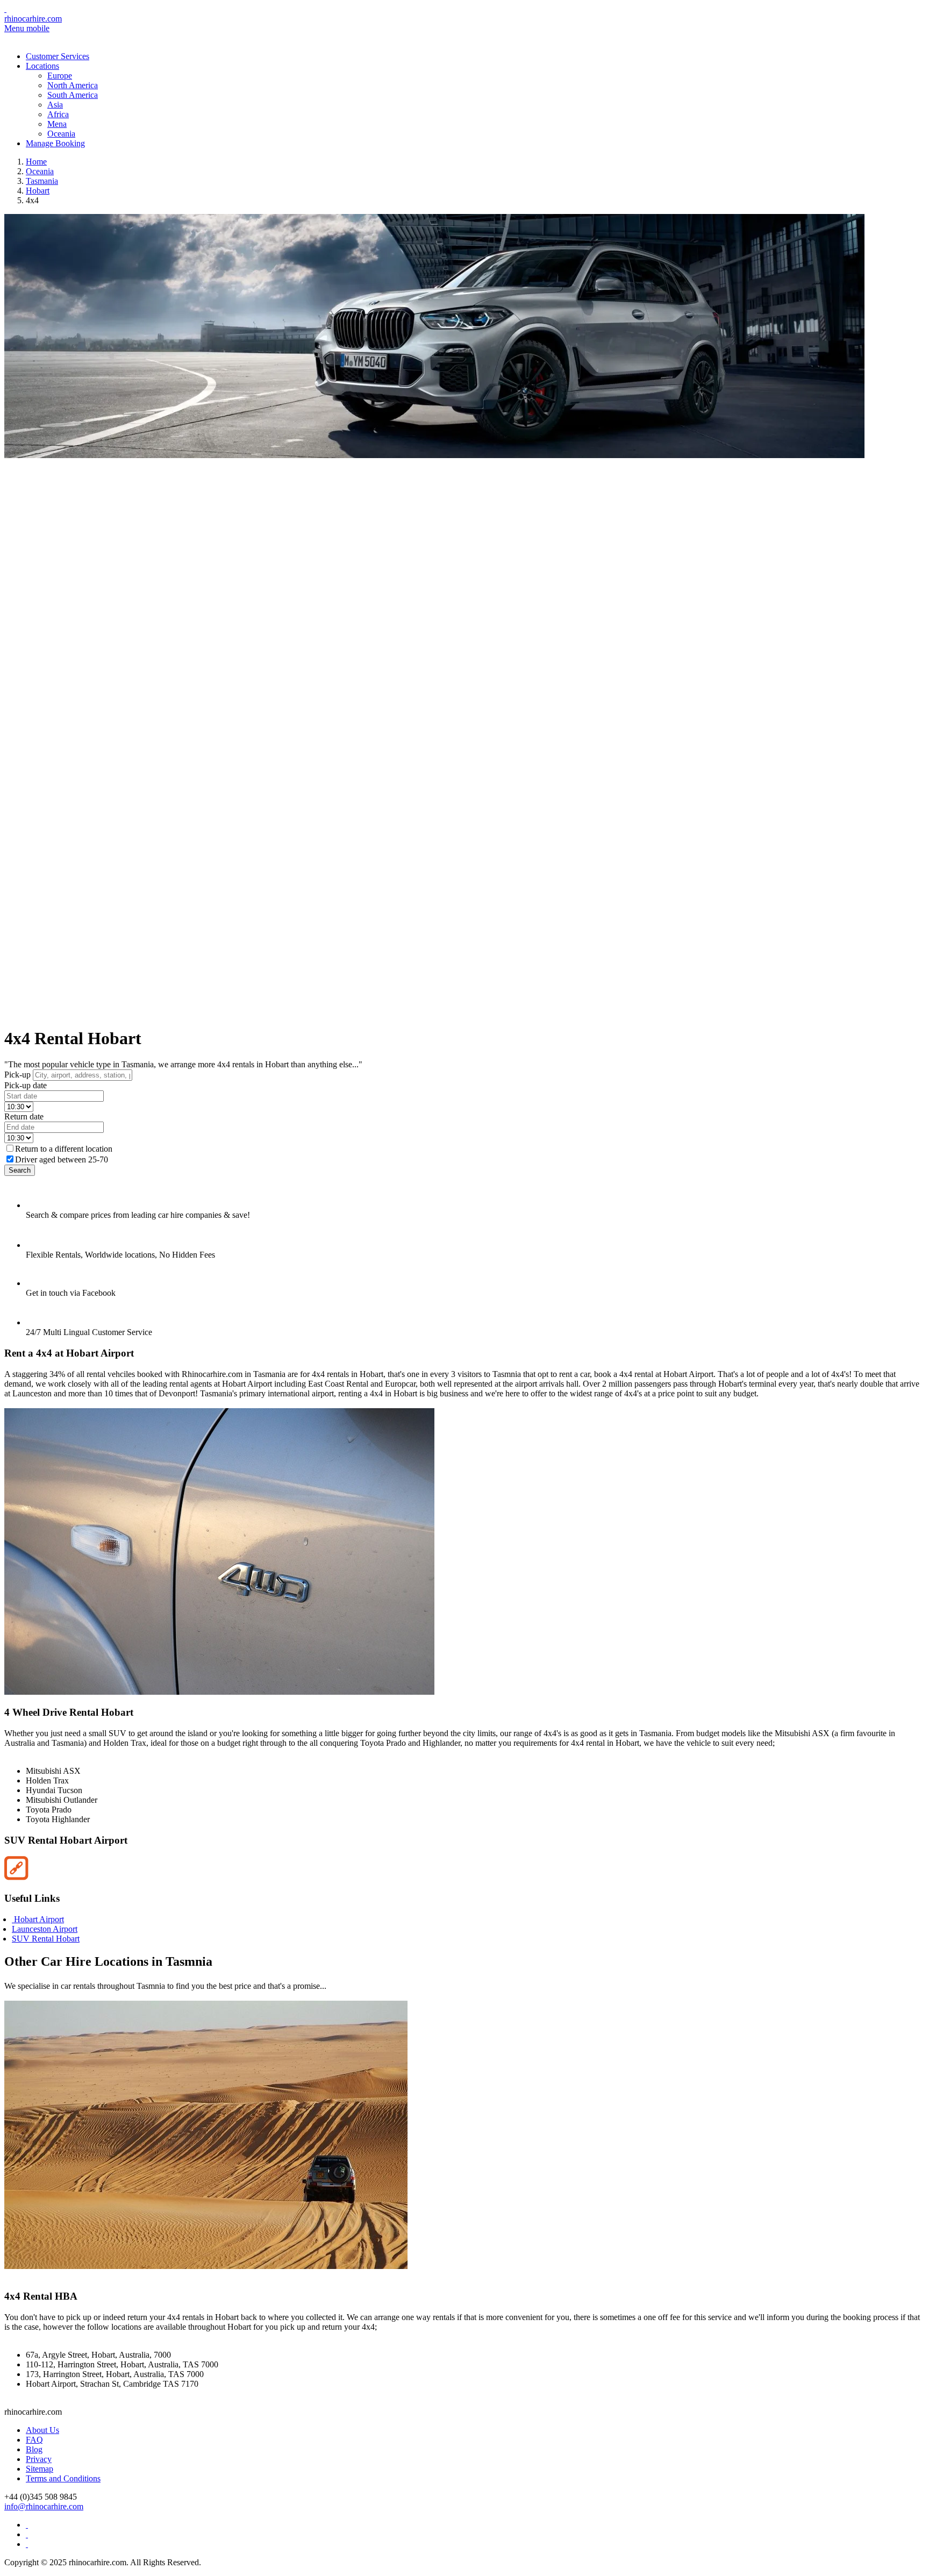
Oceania (61, 134)
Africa (58, 114)
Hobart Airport (38, 1919)
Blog (34, 2449)
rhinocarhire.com (33, 19)
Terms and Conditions (63, 2478)
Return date (24, 1116)
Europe (60, 76)
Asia (55, 105)
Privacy (39, 2459)
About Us (42, 2430)
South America (73, 95)
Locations (42, 66)
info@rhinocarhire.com (44, 2506)
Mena (57, 124)
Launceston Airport (45, 1929)
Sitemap (40, 2469)
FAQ (34, 2440)
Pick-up (17, 1075)
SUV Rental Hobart (46, 1939)
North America (73, 85)
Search (20, 1170)
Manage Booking (55, 143)
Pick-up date (26, 1085)
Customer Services (58, 56)
